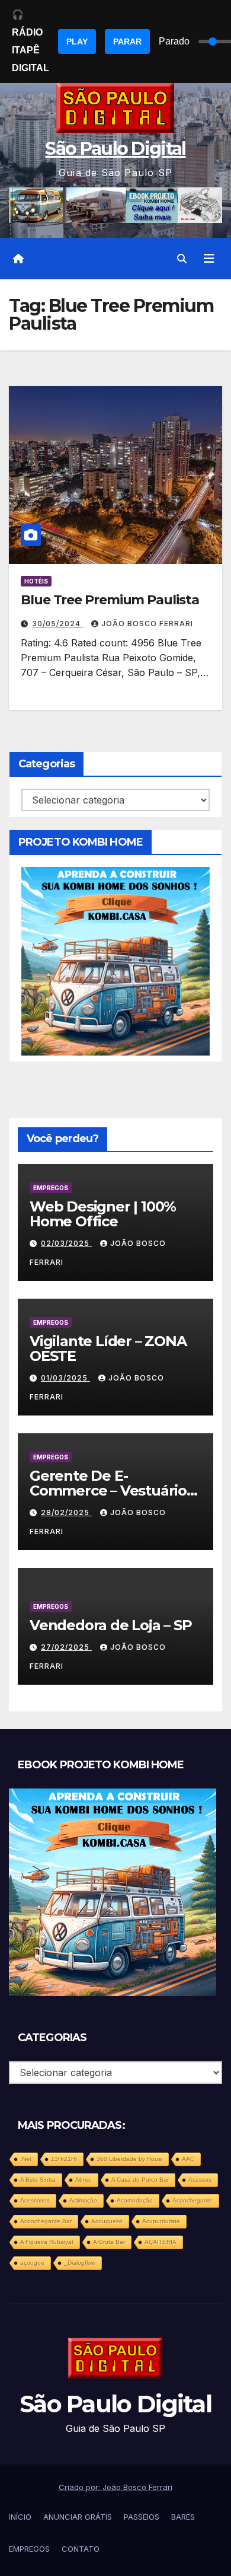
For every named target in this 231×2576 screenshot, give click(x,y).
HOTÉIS (36, 581)
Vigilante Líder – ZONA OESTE (108, 1348)
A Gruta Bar (109, 2242)
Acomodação (135, 2200)
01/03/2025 (65, 1378)
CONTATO (81, 2549)
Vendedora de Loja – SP (111, 1625)
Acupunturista (161, 2221)
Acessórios (35, 2200)
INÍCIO (20, 2517)
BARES (183, 2517)
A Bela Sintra (38, 2180)
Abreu (84, 2180)
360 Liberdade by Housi (129, 2159)
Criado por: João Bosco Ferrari (115, 2487)
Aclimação (83, 2200)
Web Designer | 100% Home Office (103, 1214)
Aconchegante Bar (46, 2221)
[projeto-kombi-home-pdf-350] (115, 960)
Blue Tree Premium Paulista (110, 600)
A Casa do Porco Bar (140, 2180)
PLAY (77, 42)
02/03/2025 (66, 1243)
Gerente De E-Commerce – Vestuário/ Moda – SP (110, 1491)
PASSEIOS (142, 2517)
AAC (188, 2159)
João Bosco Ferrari (147, 624)
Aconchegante (192, 2200)
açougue (32, 2263)
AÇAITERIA (161, 2242)
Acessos (200, 2180)
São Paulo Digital (115, 149)
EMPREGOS (51, 1188)
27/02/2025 (66, 1647)
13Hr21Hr (64, 2159)
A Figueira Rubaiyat (47, 2242)
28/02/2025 (66, 1512)
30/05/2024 (57, 624)
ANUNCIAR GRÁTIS (78, 2517)
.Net (26, 2159)
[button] (182, 259)
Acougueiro (107, 2221)
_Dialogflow (80, 2263)
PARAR (127, 42)
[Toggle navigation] (209, 259)
